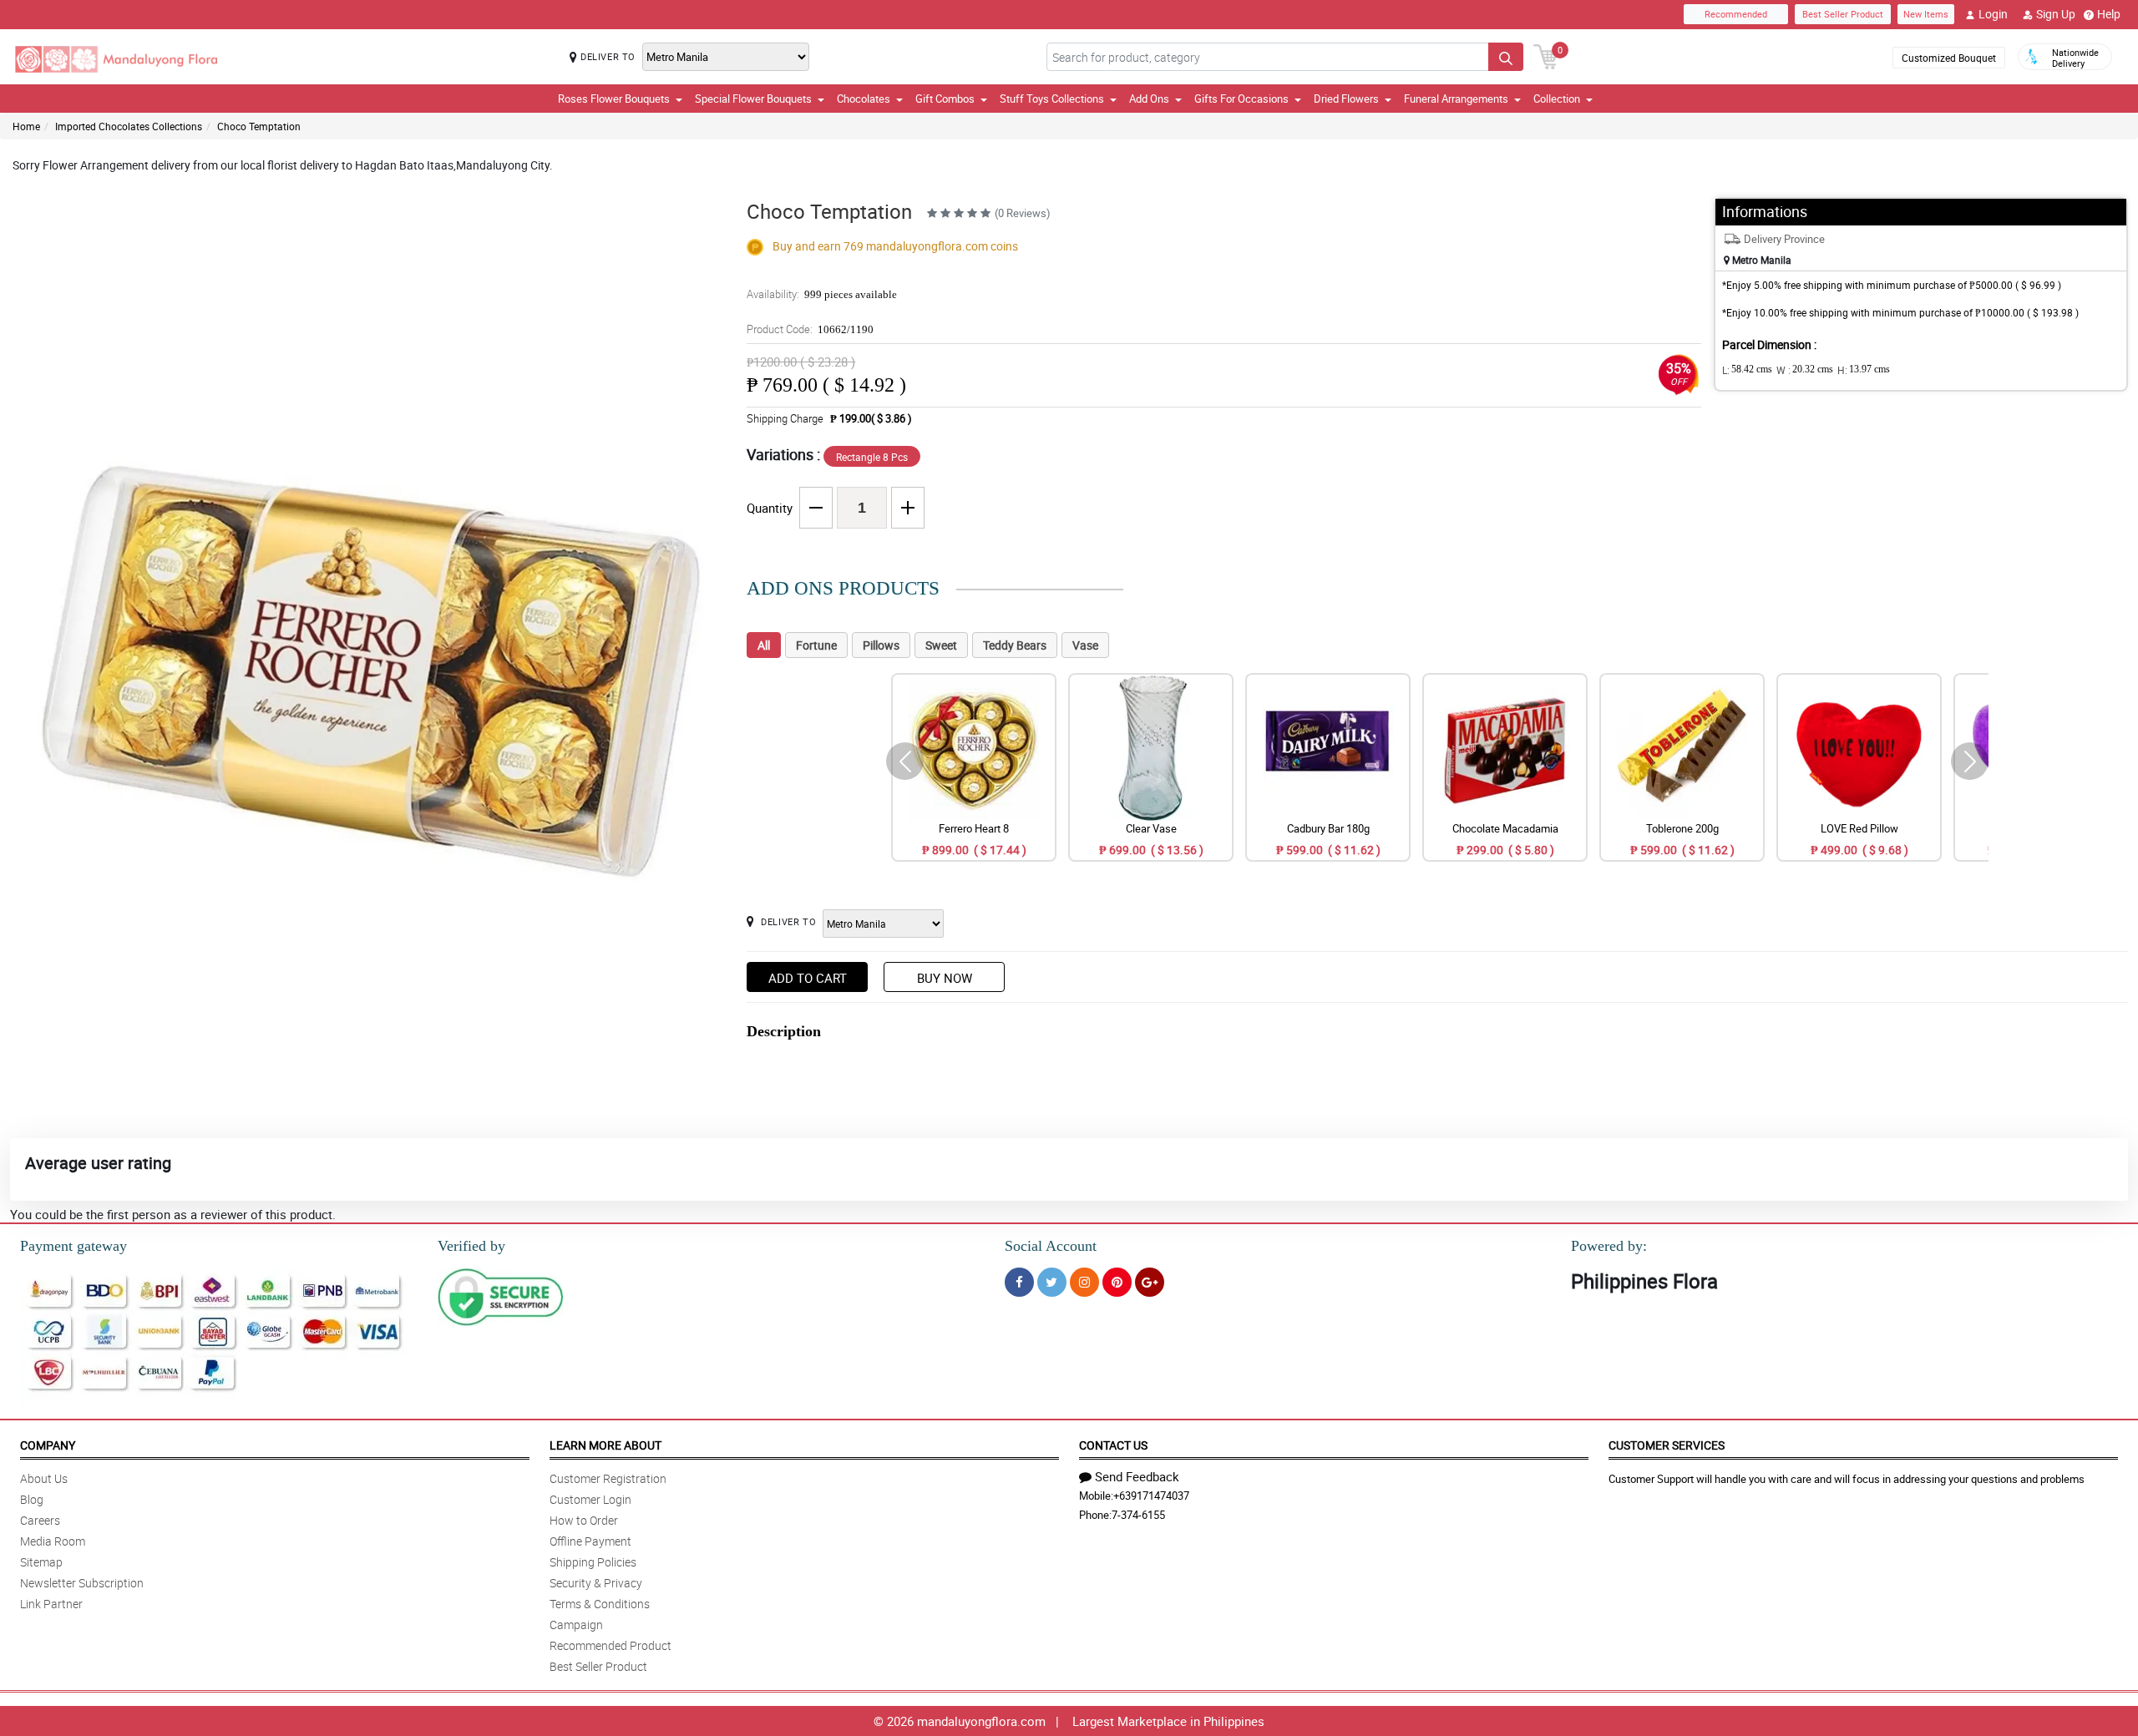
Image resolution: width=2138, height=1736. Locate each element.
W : (1805, 370)
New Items (1926, 14)
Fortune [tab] (816, 645)
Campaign (576, 1625)
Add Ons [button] (1149, 99)
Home (26, 126)
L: (1747, 370)
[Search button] (1506, 57)
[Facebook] (1019, 1282)
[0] (1546, 55)
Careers (40, 1520)
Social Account (1051, 1246)
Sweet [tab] (941, 645)
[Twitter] (1052, 1282)
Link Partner (51, 1604)
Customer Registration (608, 1478)
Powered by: (1609, 1246)
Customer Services (1667, 1445)
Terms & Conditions (600, 1604)
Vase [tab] (1085, 645)
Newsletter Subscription (82, 1583)
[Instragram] (1084, 1282)
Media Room (53, 1541)
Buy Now (945, 978)
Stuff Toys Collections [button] (1052, 99)
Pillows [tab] (881, 645)
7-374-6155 (1138, 1515)
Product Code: (810, 329)
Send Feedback (1137, 1476)
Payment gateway (73, 1246)
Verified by (471, 1246)
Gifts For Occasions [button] (1241, 99)
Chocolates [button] (864, 99)
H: (1864, 370)
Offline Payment (590, 1541)
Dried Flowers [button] (1346, 99)
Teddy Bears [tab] (1015, 645)
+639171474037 (1151, 1496)
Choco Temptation (259, 126)
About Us (44, 1478)
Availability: (822, 294)
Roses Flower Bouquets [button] (614, 99)
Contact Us (1113, 1445)
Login (1993, 14)
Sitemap (41, 1562)
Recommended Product (610, 1645)
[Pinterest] (1117, 1282)
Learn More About (605, 1445)
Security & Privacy (596, 1583)
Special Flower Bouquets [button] (753, 99)
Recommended (1736, 14)
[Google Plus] (1150, 1282)
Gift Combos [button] (945, 99)
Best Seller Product (1843, 14)
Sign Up (2056, 14)
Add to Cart (808, 978)
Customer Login (590, 1499)
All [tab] (764, 645)
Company (48, 1445)
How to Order (584, 1520)
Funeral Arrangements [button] (1456, 99)
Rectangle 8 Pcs (872, 457)
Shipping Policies (593, 1562)
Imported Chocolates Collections (129, 126)
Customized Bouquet (1949, 58)
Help (2109, 14)
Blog (32, 1499)
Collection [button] (1557, 99)
